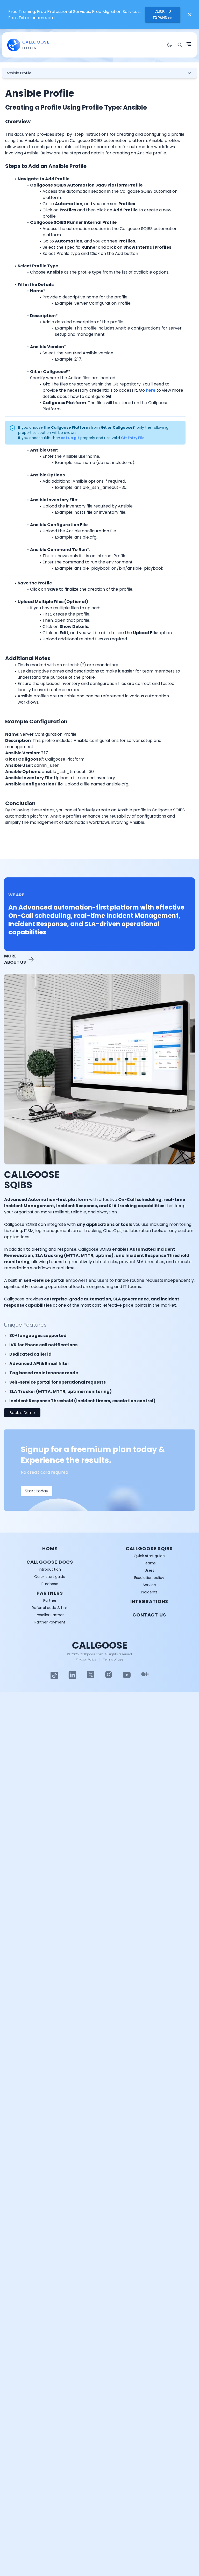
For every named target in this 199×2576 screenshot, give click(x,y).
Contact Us (149, 1615)
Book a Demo (22, 1413)
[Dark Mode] (169, 45)
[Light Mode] (54, 1675)
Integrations (149, 1601)
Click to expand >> (163, 15)
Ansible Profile (19, 73)
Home (50, 1548)
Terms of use (113, 1659)
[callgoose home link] (14, 45)
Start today (37, 1491)
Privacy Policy (86, 1659)
